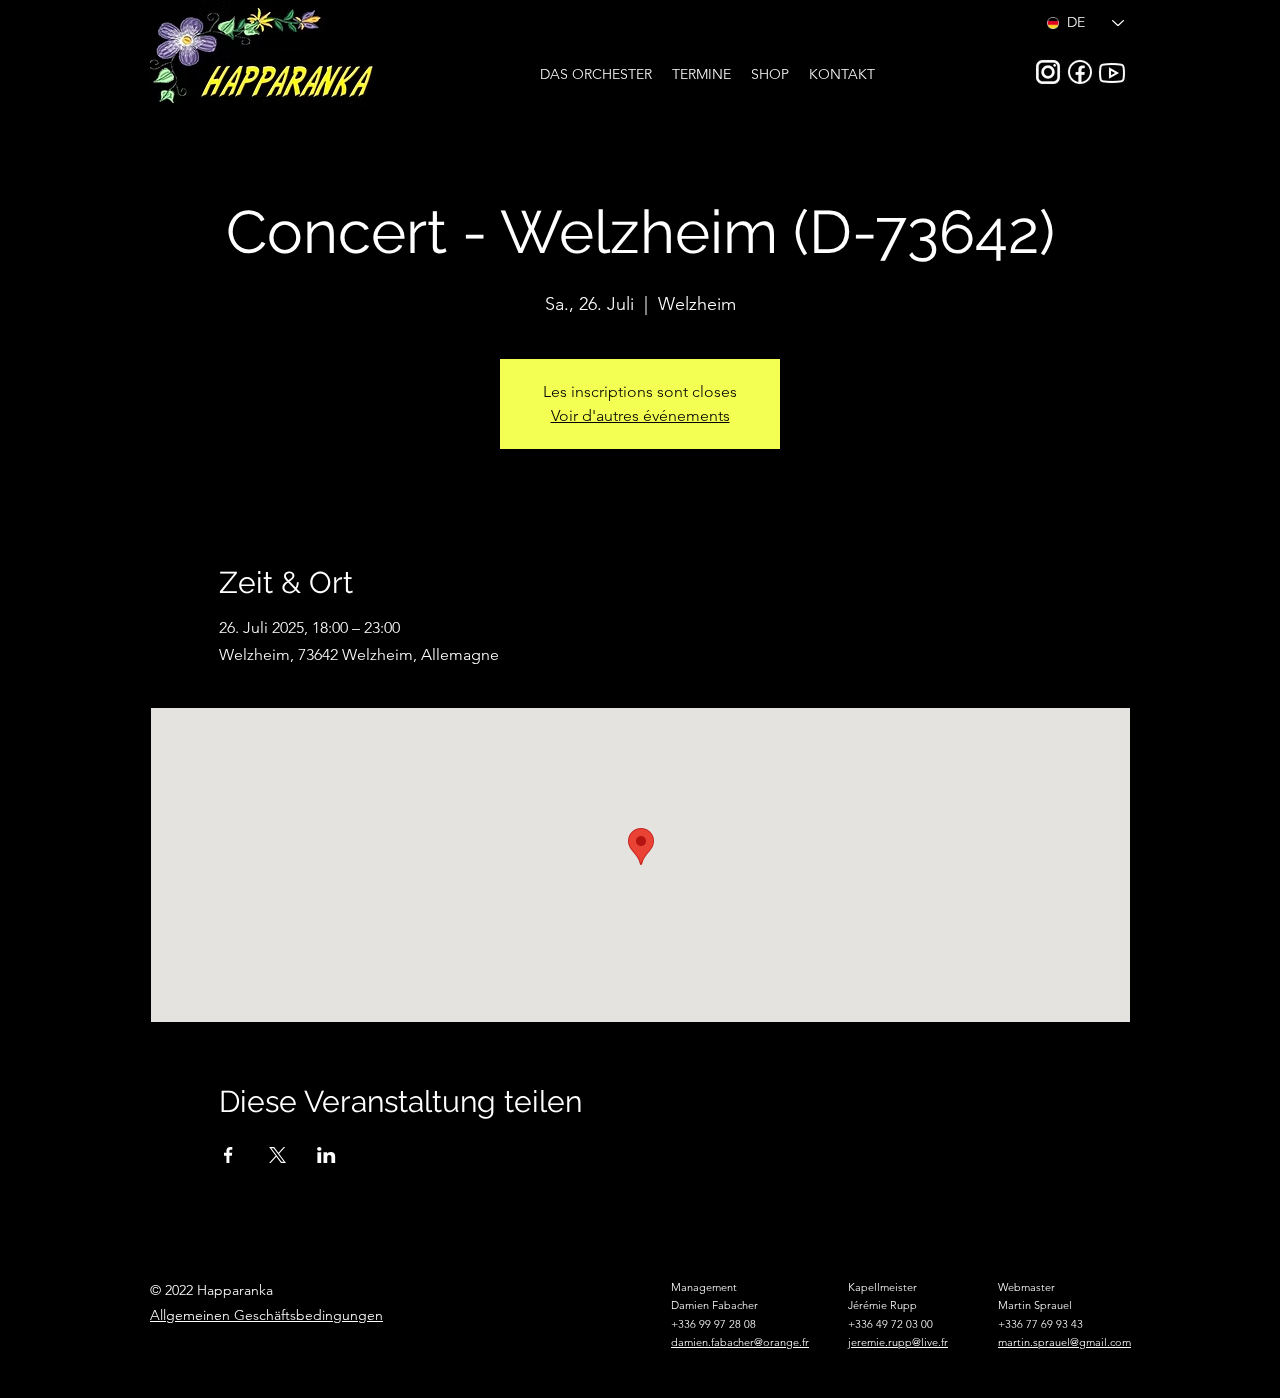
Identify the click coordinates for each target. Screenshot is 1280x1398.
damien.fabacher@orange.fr (740, 1342)
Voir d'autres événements (640, 415)
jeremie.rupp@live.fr (898, 1342)
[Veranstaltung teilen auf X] (277, 1155)
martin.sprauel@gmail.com (1064, 1342)
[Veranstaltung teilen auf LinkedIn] (326, 1155)
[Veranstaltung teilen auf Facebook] (228, 1155)
